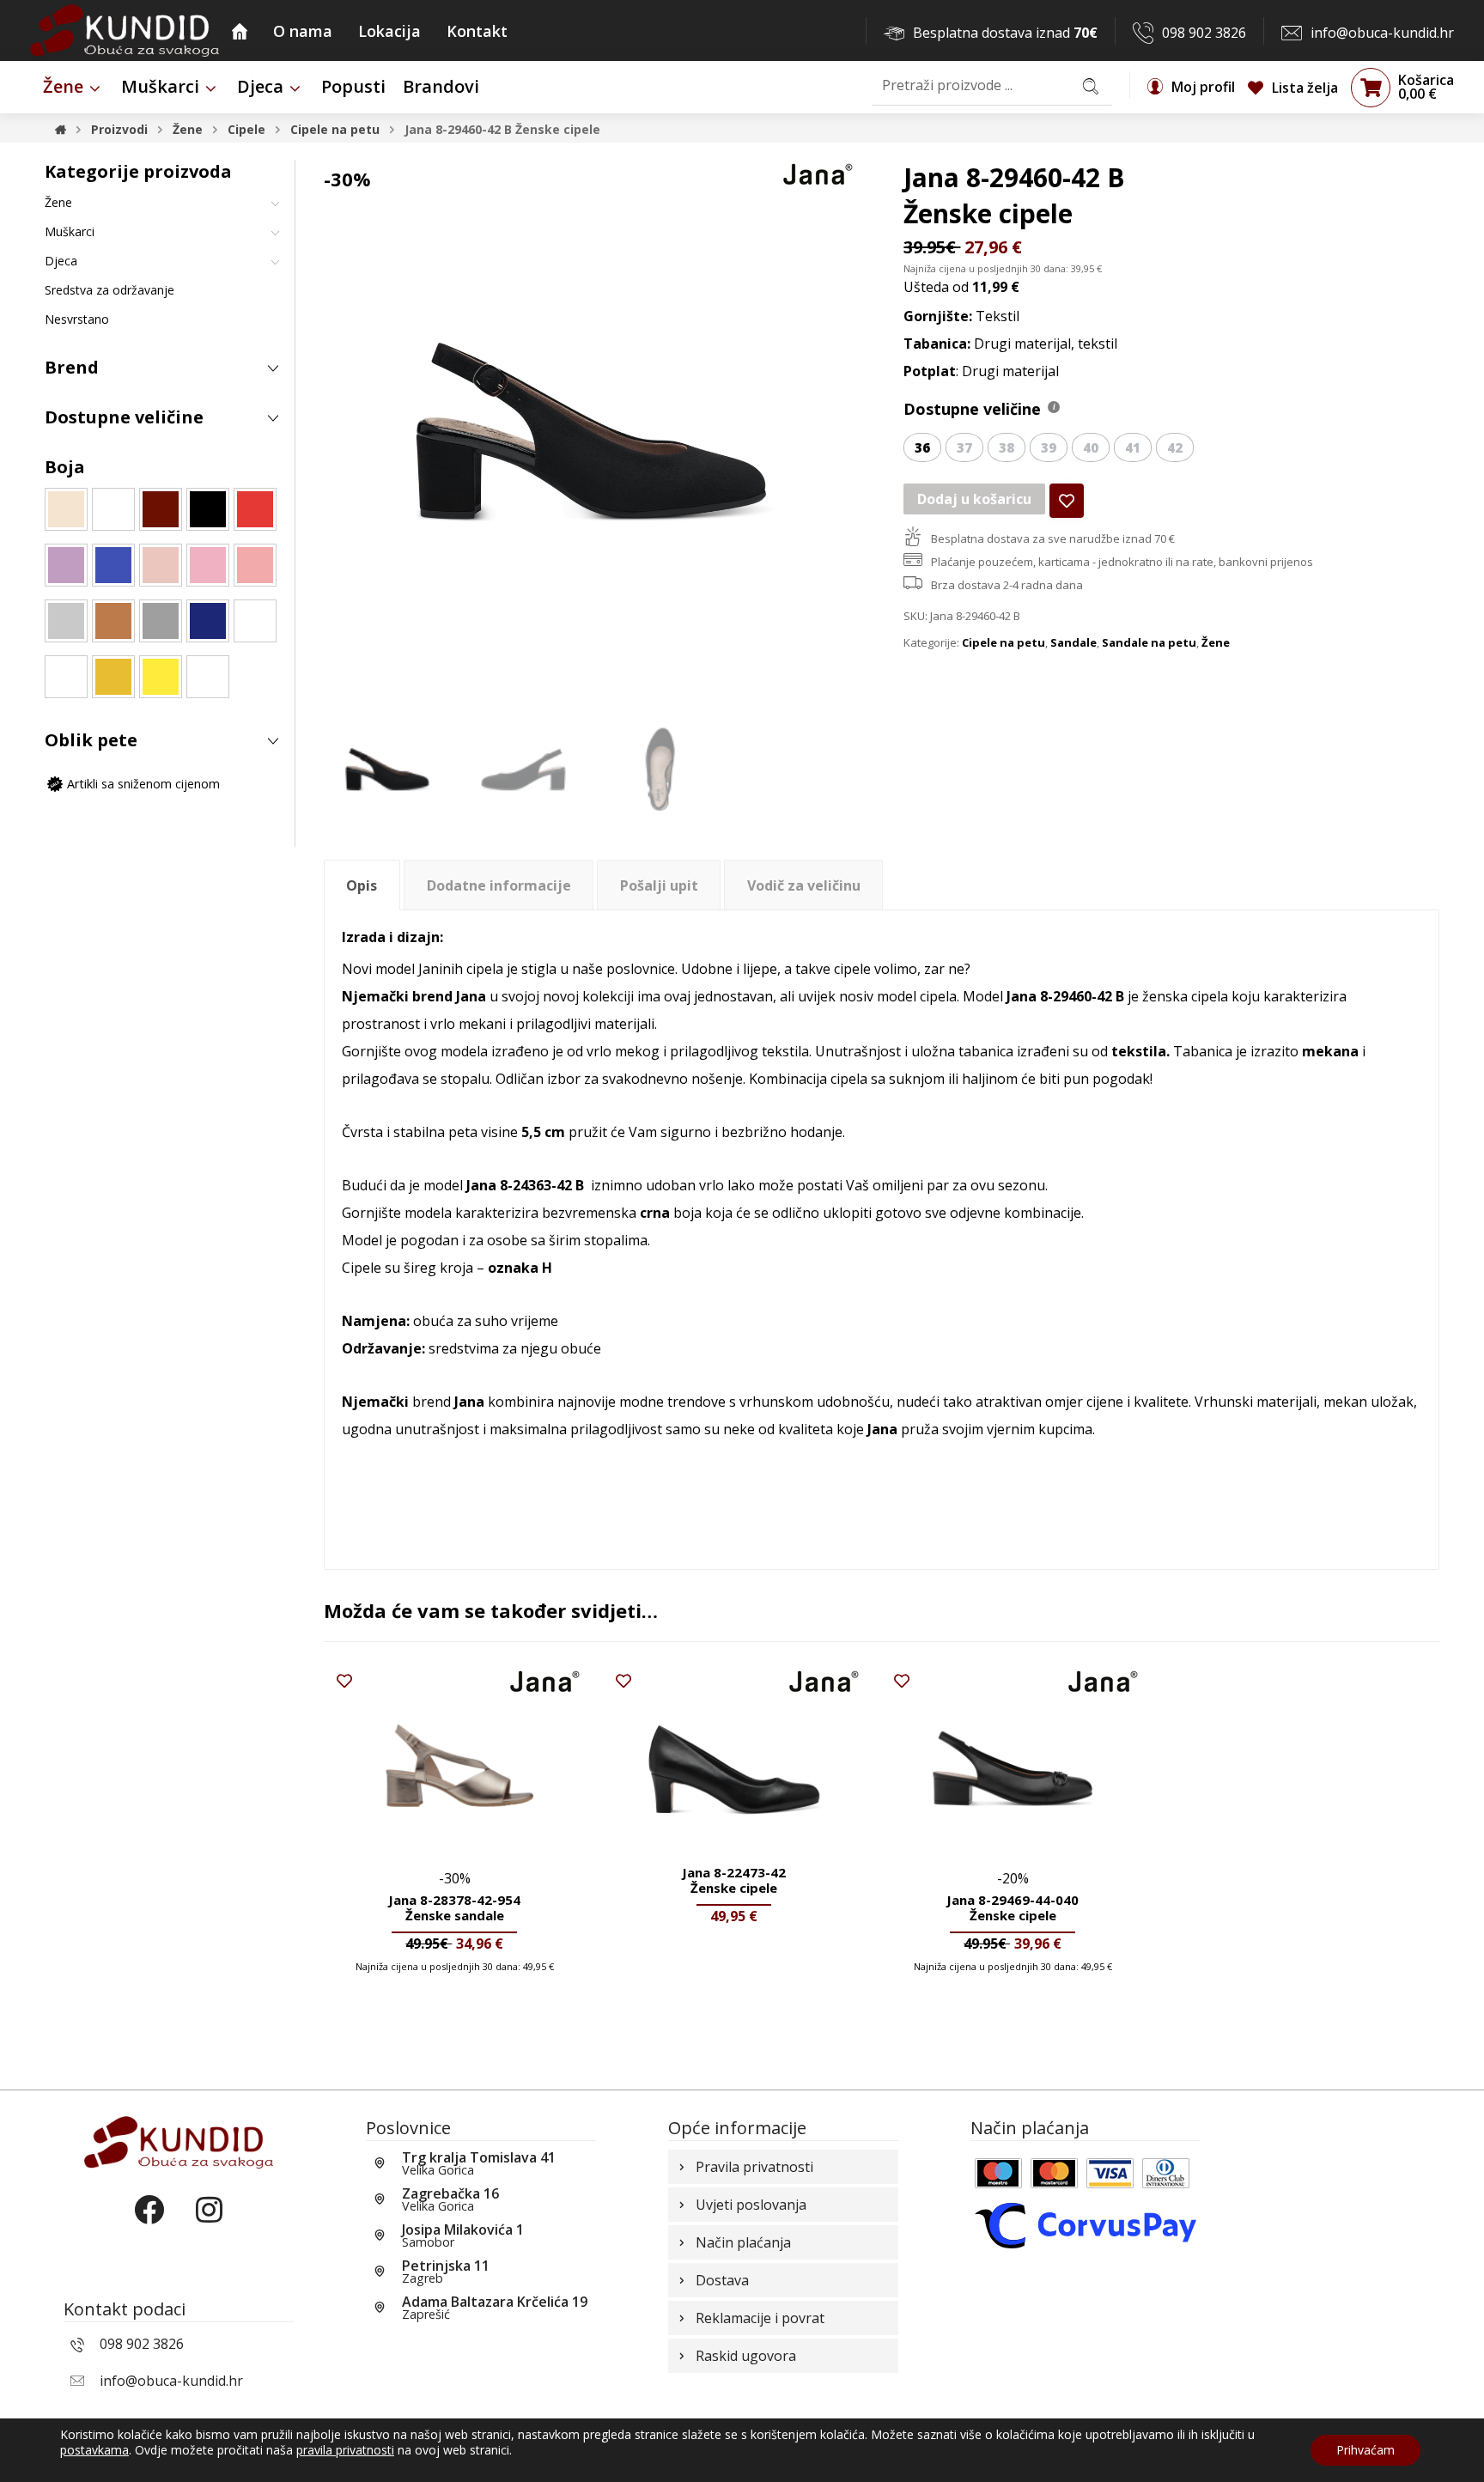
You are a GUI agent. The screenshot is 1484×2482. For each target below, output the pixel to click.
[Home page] (61, 129)
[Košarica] (1371, 87)
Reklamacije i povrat (760, 2318)
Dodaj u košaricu (974, 499)
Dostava (722, 2280)
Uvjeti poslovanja (751, 2205)
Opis (362, 885)
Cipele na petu (1004, 642)
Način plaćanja (743, 2242)
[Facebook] (149, 2224)
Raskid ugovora (746, 2356)
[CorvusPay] (1086, 2224)
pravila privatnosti (345, 2450)
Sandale (1073, 642)
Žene (1216, 642)
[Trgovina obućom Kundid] (125, 30)
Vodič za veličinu (804, 885)
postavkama (94, 2450)
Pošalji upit (659, 885)
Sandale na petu (1149, 642)
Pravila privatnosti (754, 2167)
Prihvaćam (1365, 2450)
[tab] (362, 885)
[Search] (1091, 85)
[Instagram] (209, 2224)
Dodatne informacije (499, 885)
